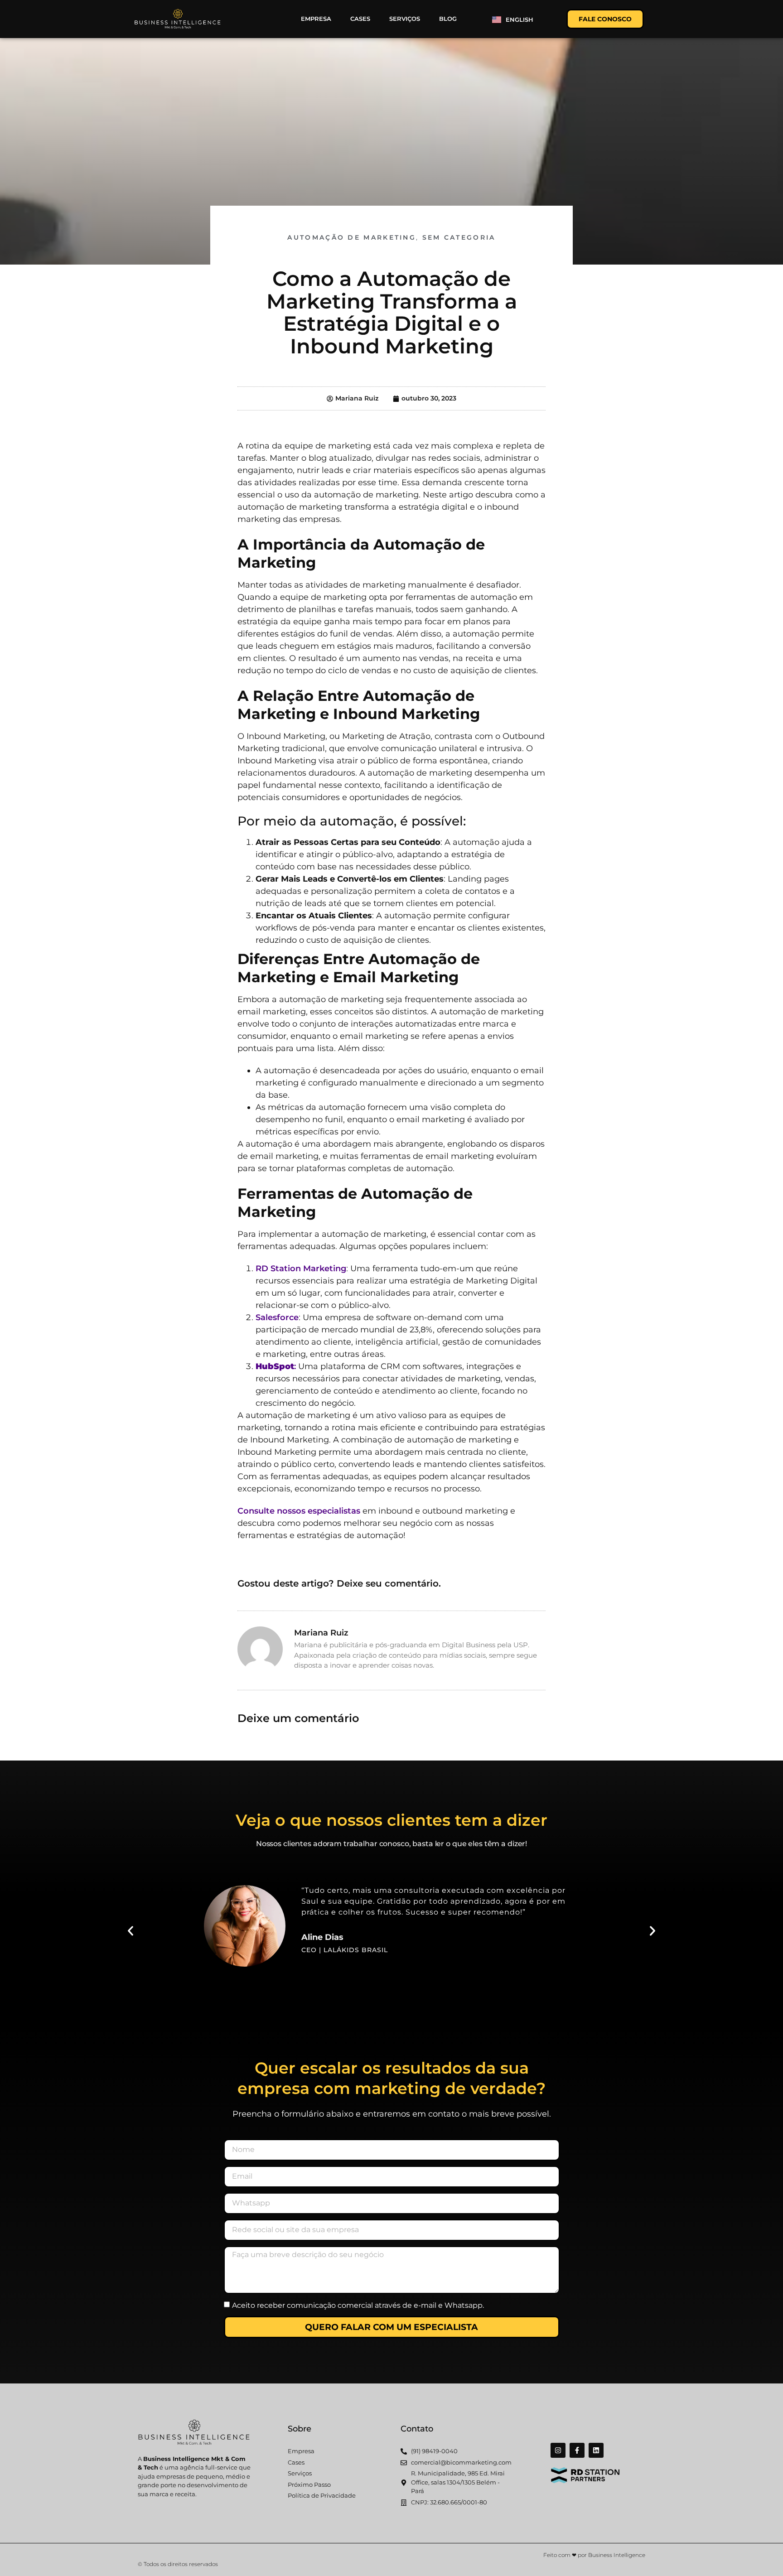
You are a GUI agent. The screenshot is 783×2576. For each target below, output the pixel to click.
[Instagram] (558, 2450)
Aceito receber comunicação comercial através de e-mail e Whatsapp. (358, 2305)
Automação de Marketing (352, 237)
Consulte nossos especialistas (299, 1511)
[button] (130, 1931)
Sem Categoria (459, 237)
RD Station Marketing (301, 1269)
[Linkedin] (596, 2450)
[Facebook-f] (577, 2450)
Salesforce (277, 1317)
